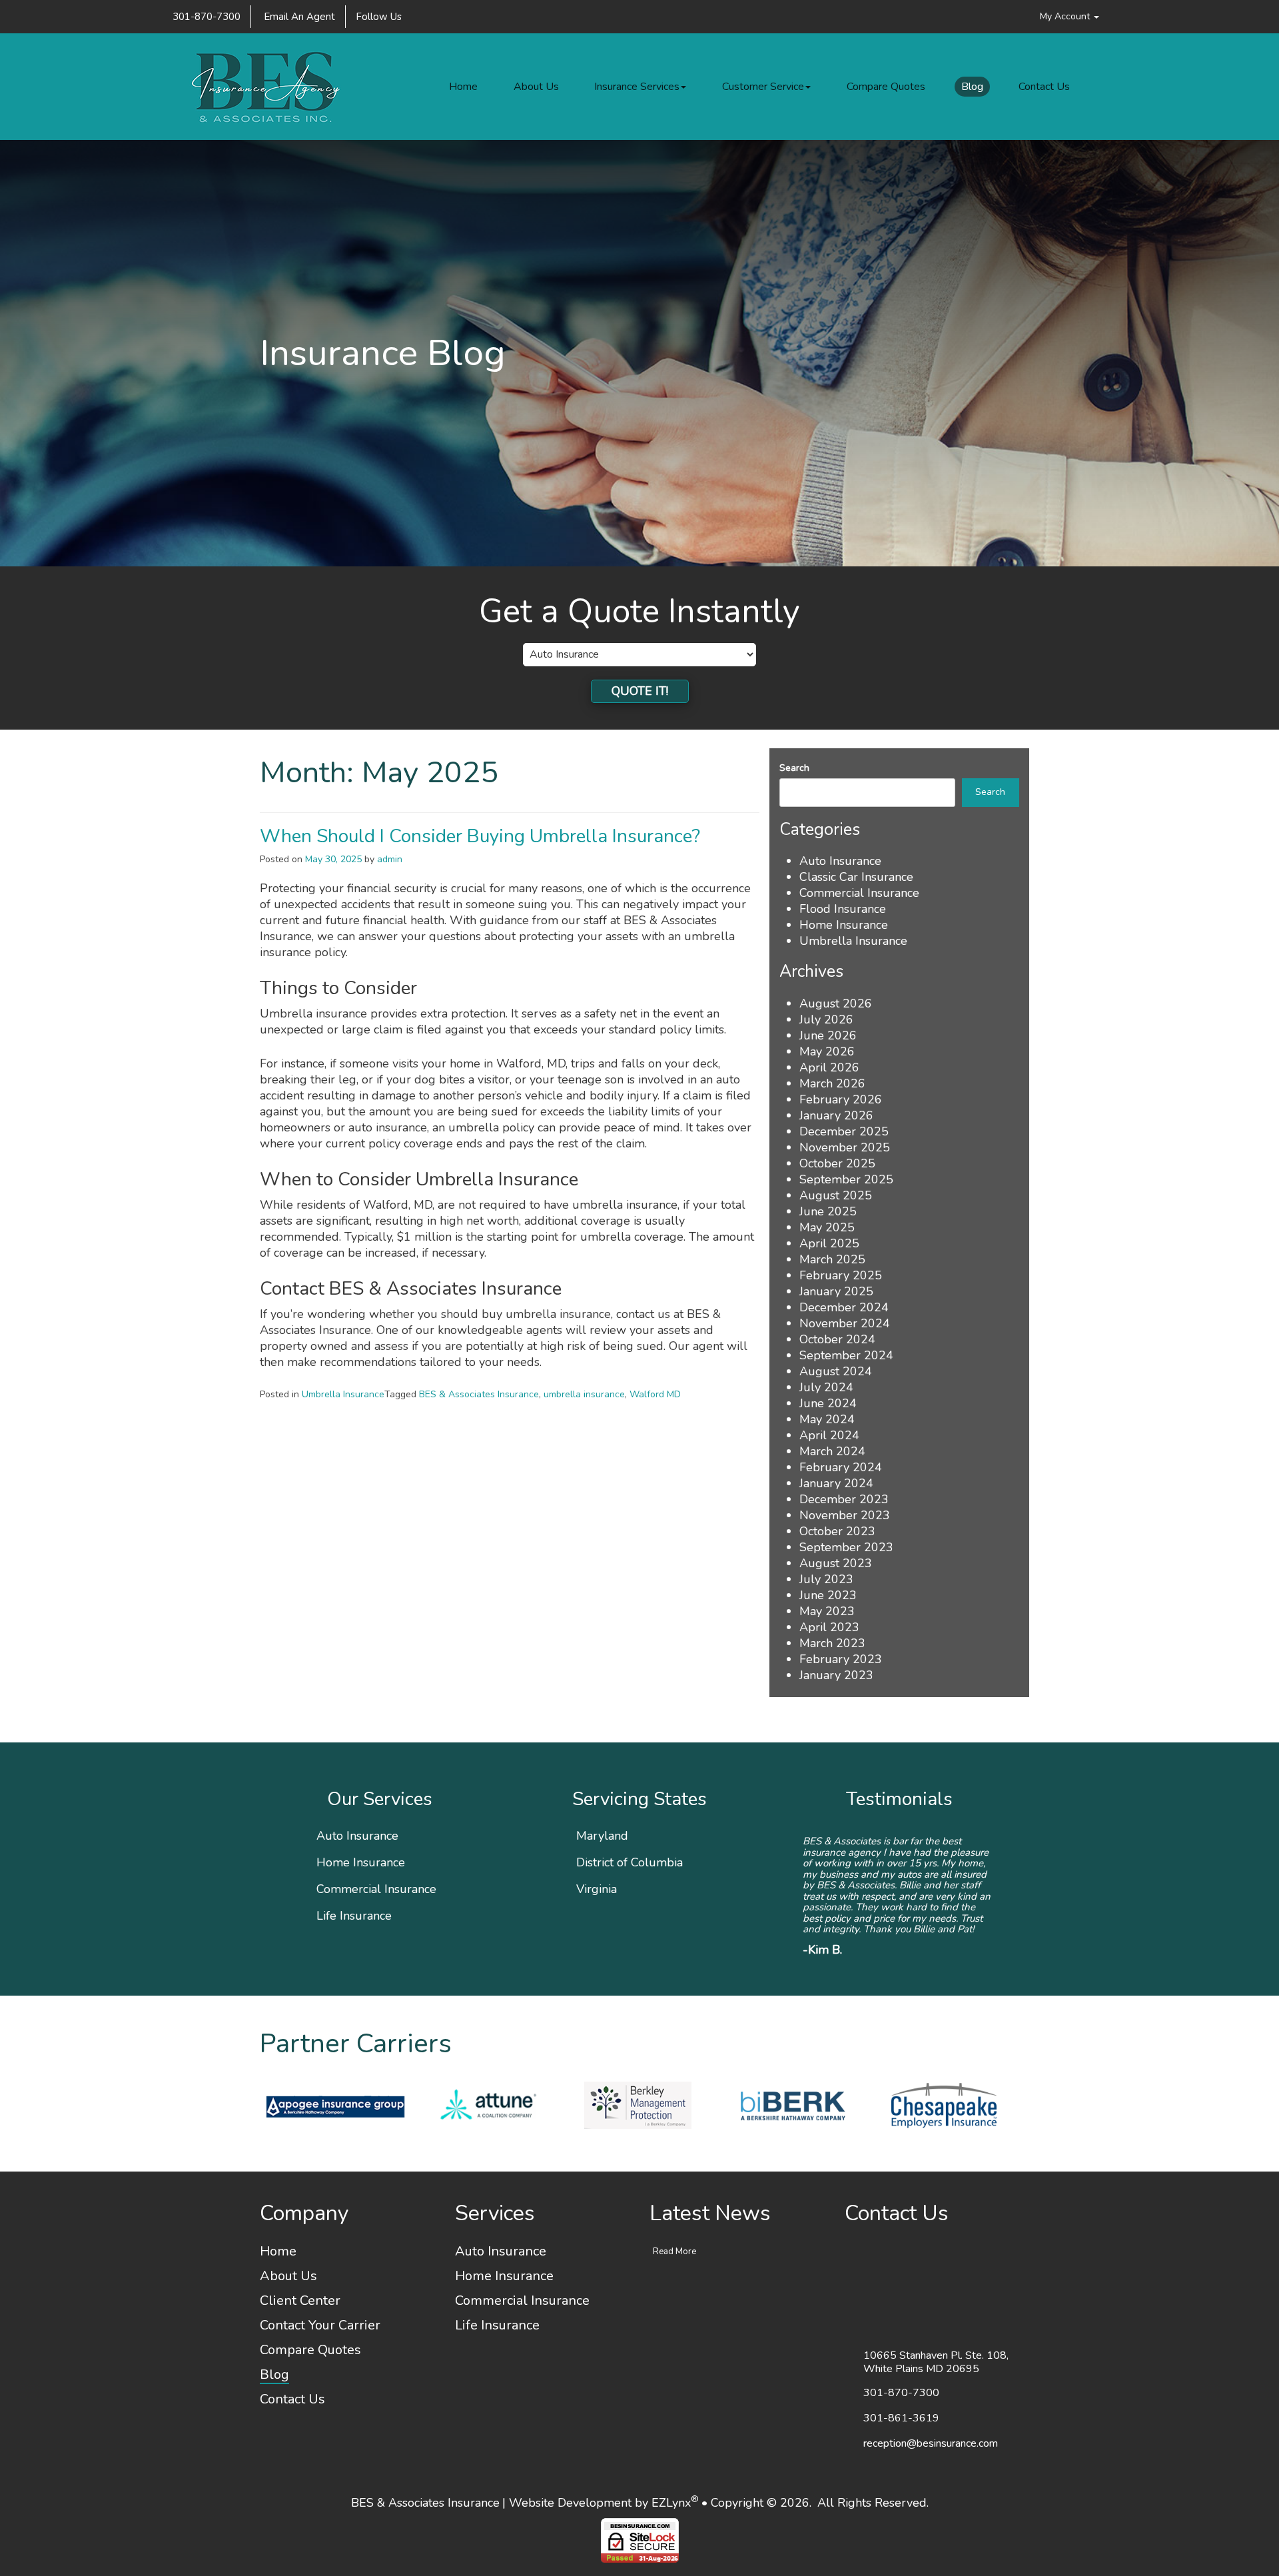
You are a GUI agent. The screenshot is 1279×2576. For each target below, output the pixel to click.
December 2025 (844, 1131)
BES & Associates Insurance (479, 1394)
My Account (1066, 16)
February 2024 (841, 1467)
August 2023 (836, 1563)
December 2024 (844, 1307)
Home (463, 87)
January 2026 (836, 1115)
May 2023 (827, 1611)
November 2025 (845, 1147)
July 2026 (826, 1019)
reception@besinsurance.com (931, 2403)
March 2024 (832, 1451)
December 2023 (844, 1499)
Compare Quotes (886, 87)
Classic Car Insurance (856, 877)
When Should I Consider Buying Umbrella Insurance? (480, 836)
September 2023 (846, 1547)
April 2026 (829, 1067)
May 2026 (827, 1051)
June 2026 (828, 1035)
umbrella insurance (584, 1394)
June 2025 (828, 1211)
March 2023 (832, 1643)
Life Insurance (354, 1916)
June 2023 (828, 1595)
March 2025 (832, 1259)
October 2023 (837, 1531)
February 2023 (841, 1659)
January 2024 (836, 1483)
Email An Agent (298, 17)
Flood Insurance (843, 909)
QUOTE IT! (640, 691)
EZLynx (671, 2463)
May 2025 (827, 1227)
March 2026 (832, 1083)
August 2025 (836, 1195)
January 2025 (836, 1291)
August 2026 (836, 1003)
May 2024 (827, 1419)
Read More (674, 2212)
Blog (972, 87)
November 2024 (845, 1323)
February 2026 (841, 1099)
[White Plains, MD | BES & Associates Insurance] (268, 87)
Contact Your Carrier (320, 2286)
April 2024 (829, 1435)
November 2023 (845, 1515)
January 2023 (836, 1675)
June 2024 (828, 1403)
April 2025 (829, 1243)
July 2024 (826, 1387)
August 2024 (836, 1371)
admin (390, 859)
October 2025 (837, 1163)
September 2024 (846, 1355)
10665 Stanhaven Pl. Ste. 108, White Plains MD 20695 (936, 2323)
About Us (536, 87)
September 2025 (846, 1179)
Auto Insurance (840, 861)
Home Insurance (844, 925)
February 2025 (841, 1275)
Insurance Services (637, 87)
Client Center (300, 2261)
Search (794, 768)
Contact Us (1044, 87)
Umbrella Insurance (343, 1394)
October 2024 (837, 1339)
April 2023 (829, 1627)
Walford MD (655, 1394)
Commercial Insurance (859, 893)
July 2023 (826, 1579)
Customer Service (763, 87)
